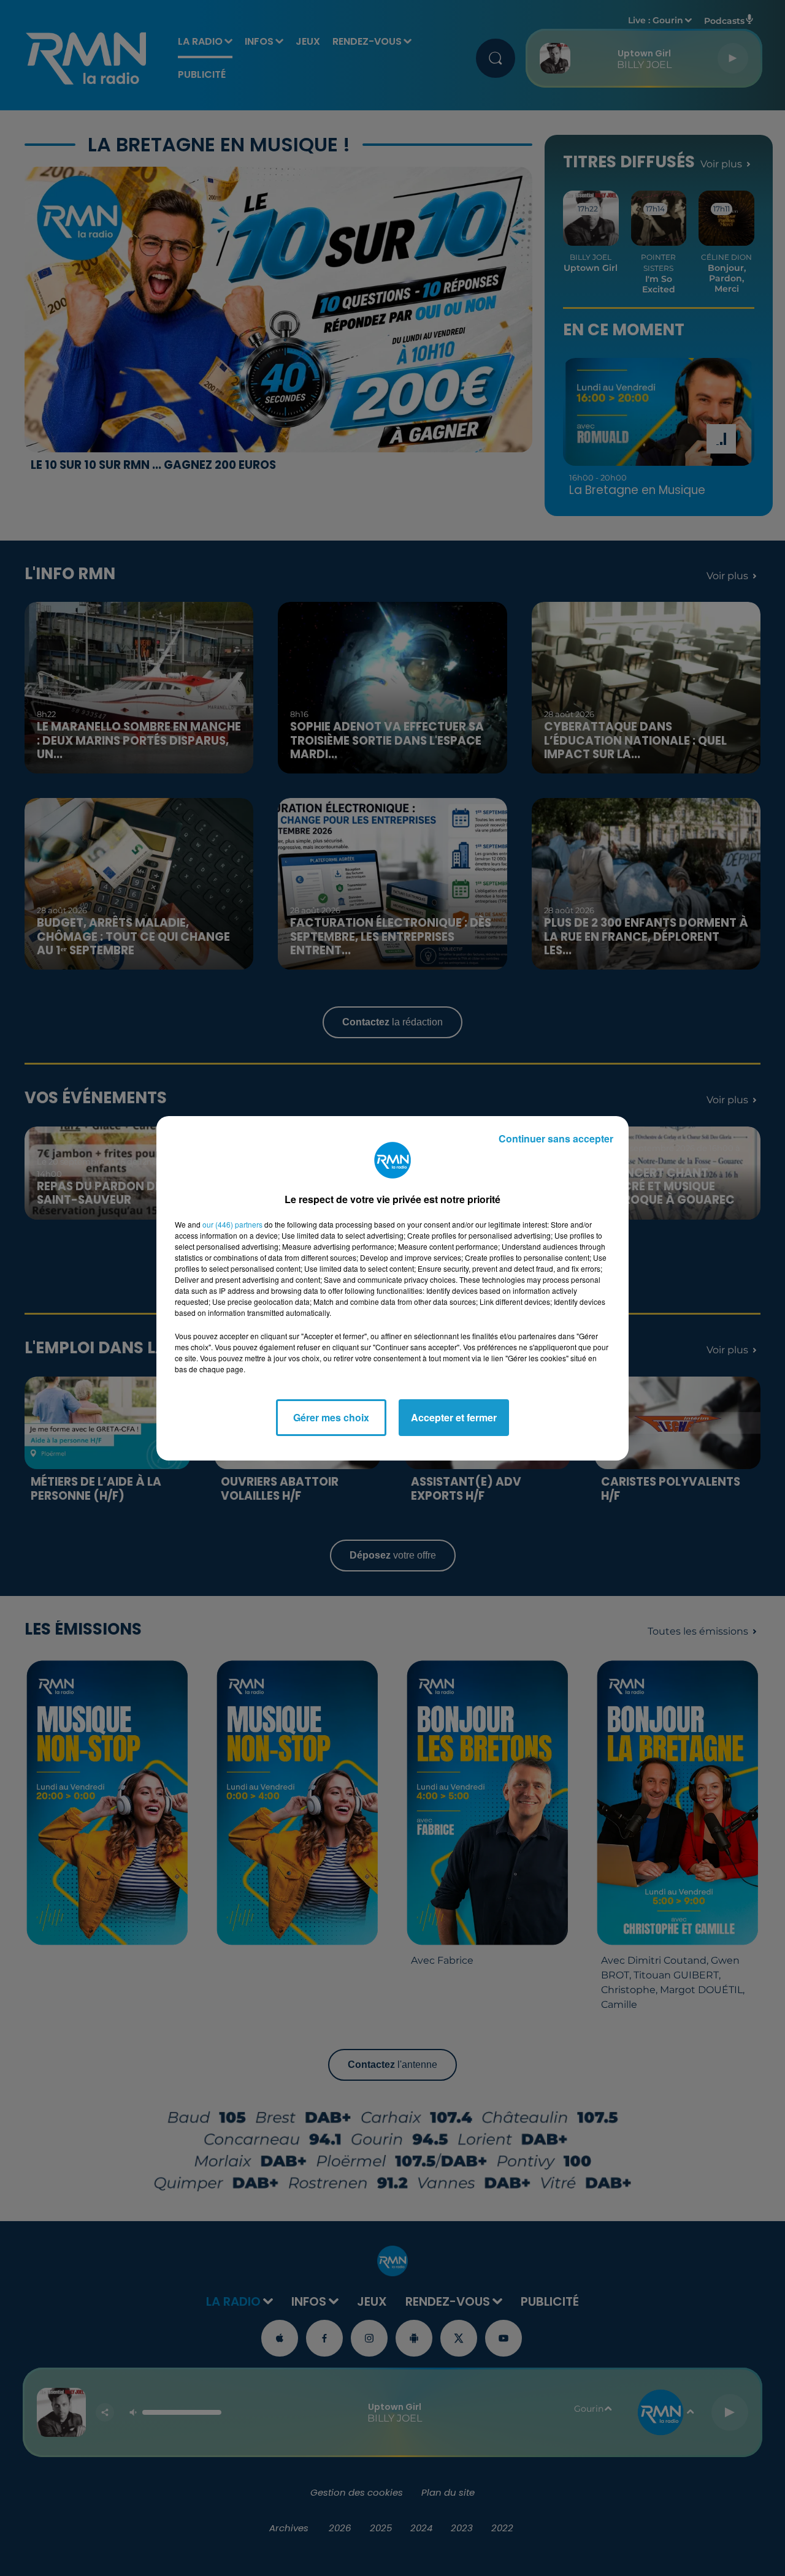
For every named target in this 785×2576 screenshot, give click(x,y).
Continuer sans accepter (556, 1138)
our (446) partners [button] (232, 1224)
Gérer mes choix (331, 1417)
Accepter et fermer (454, 1417)
